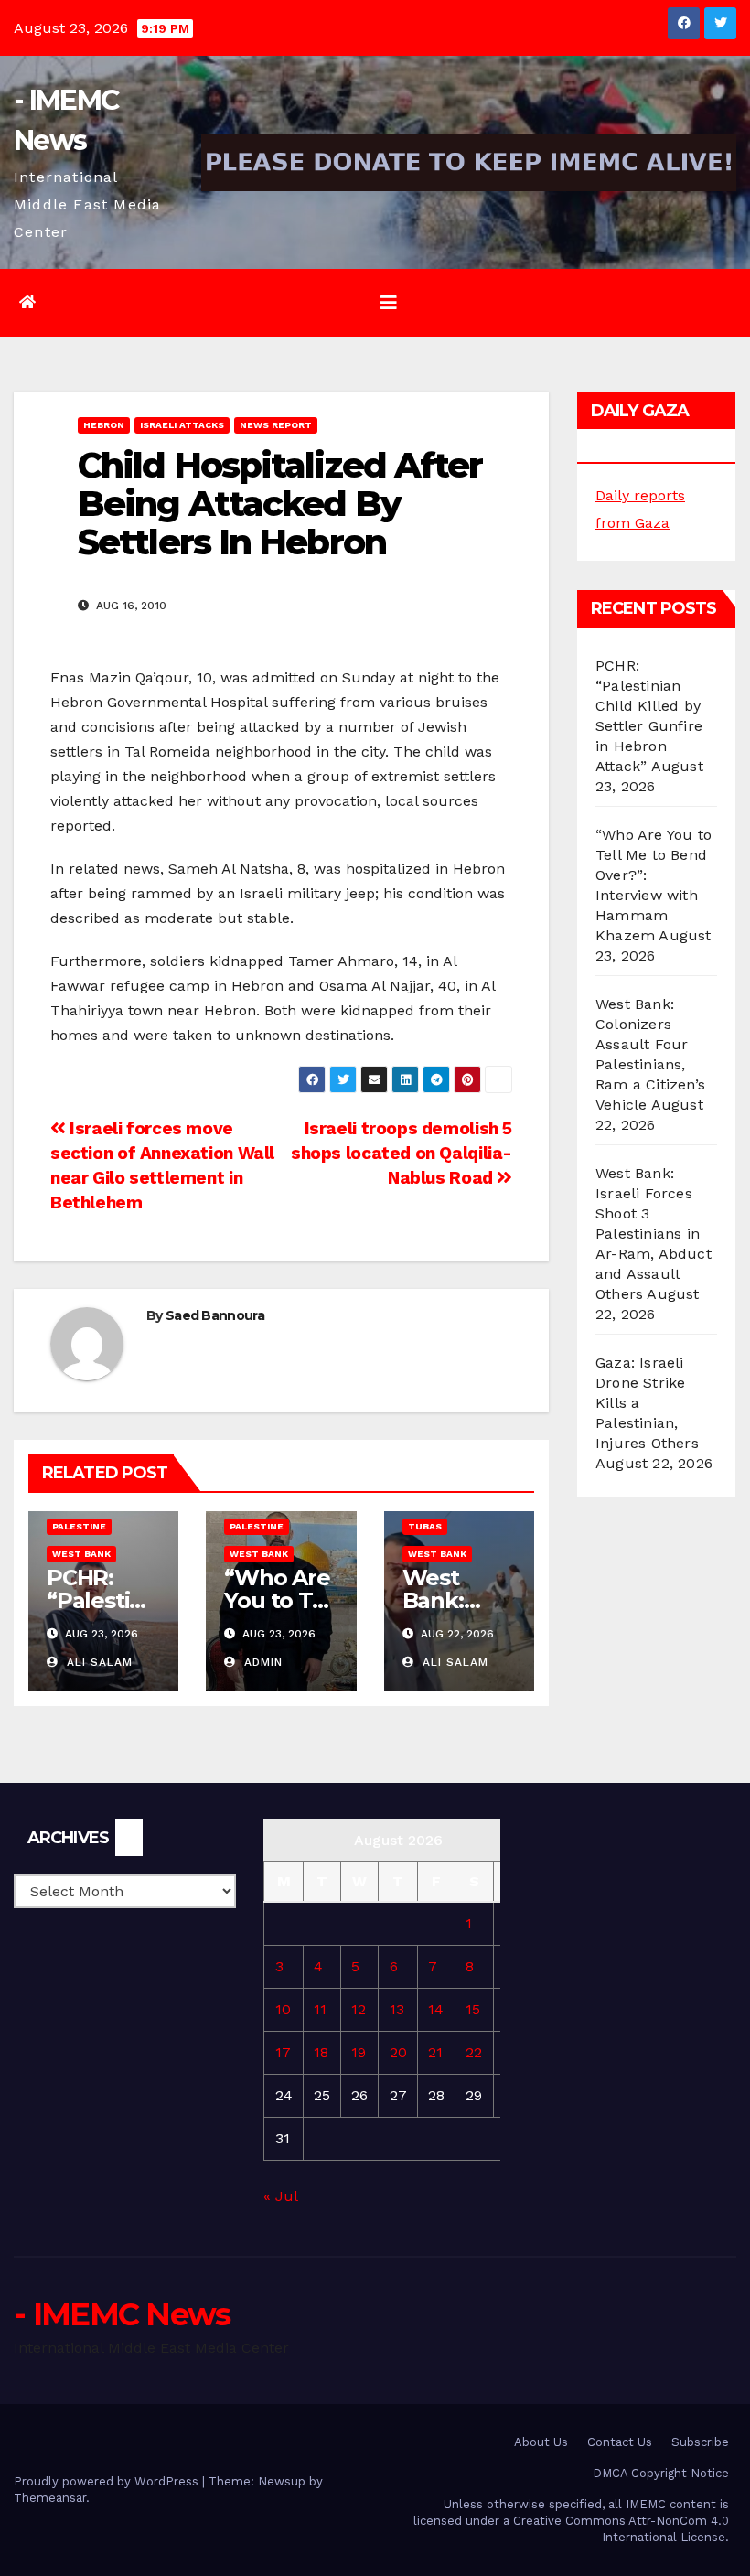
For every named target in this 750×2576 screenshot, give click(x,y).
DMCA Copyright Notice (661, 2473)
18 (321, 2052)
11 (320, 2009)
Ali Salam (97, 1662)
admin (261, 1662)
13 (397, 2009)
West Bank (81, 1554)
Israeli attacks (182, 425)
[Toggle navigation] (389, 303)
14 (436, 2009)
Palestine (79, 1526)
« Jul (280, 2196)
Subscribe (700, 2442)
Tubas (425, 1526)
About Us (541, 2442)
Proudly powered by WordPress (108, 2481)
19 (359, 2052)
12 (359, 2009)
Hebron (104, 425)
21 (435, 2052)
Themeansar (50, 2498)
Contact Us (620, 2442)
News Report (276, 425)
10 (283, 2009)
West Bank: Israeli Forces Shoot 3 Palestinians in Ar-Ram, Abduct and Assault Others (654, 1234)
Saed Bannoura (215, 1315)
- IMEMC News (122, 2314)
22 (474, 2052)
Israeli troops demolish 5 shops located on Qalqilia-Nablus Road (402, 1153)
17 (283, 2052)
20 (398, 2052)
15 (473, 2009)
